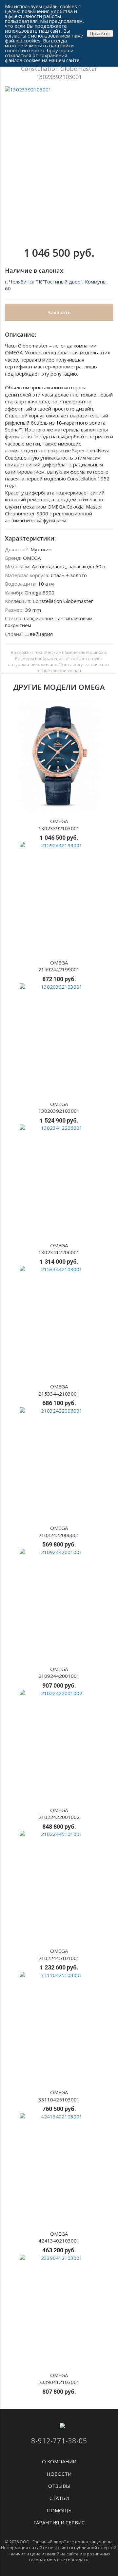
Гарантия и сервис (59, 2522)
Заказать (59, 312)
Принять (100, 33)
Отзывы (59, 2486)
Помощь (59, 2510)
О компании (59, 2461)
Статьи (59, 2498)
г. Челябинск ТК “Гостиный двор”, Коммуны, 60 (56, 285)
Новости (59, 2474)
